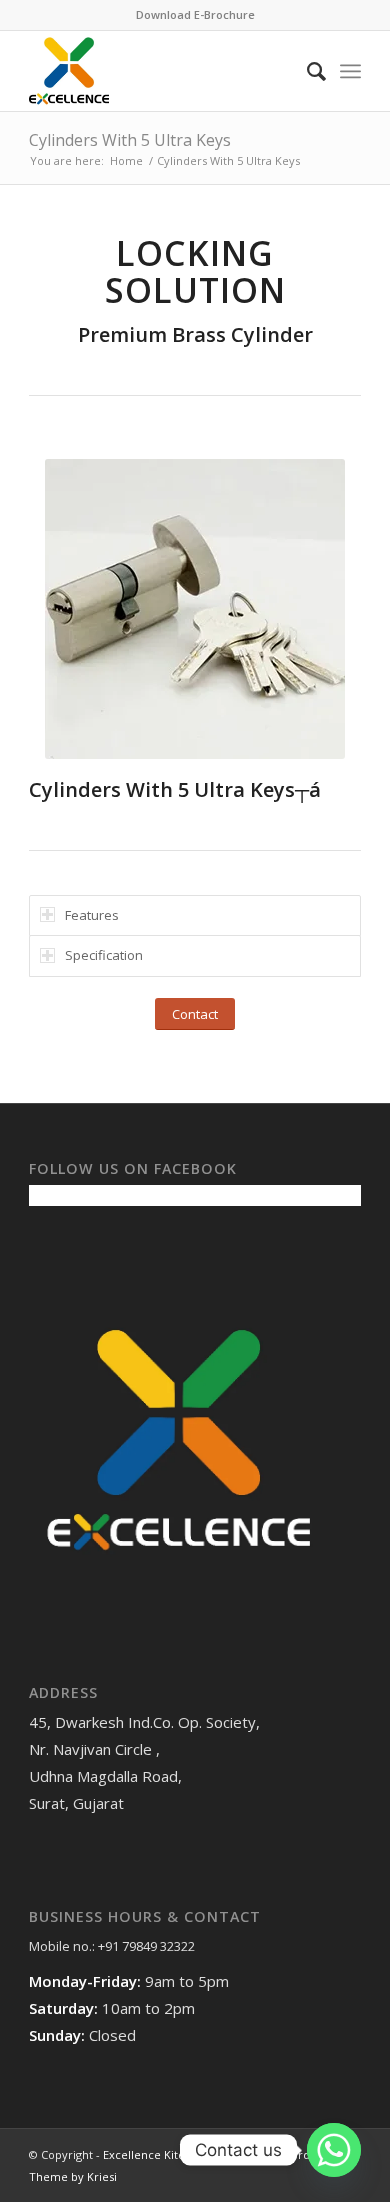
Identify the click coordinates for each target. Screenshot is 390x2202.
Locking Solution (195, 271)
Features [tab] (92, 915)
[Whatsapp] (334, 2150)
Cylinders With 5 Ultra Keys (130, 140)
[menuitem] (306, 71)
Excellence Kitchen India (168, 2154)
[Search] (306, 71)
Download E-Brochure (195, 14)
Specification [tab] (104, 955)
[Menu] (350, 71)
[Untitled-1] (161, 71)
